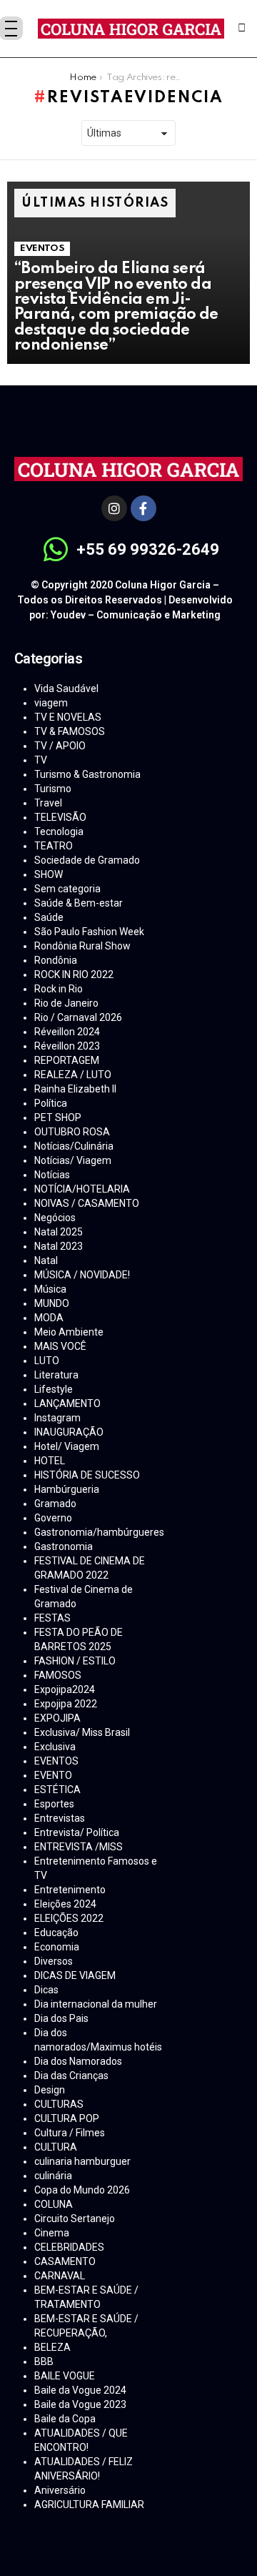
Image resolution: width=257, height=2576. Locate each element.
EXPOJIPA (57, 1718)
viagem (51, 703)
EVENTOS (42, 248)
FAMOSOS (58, 1675)
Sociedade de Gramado (87, 860)
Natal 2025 (59, 1232)
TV (41, 760)
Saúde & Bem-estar (79, 903)
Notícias (52, 1175)
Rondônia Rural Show (82, 946)
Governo (53, 1518)
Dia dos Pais (61, 2018)
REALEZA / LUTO (73, 1075)
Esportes (54, 1804)
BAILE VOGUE (65, 2376)
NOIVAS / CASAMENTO (87, 1203)
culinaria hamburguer (82, 2161)
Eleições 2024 (65, 1904)
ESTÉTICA (57, 1790)
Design (50, 2090)
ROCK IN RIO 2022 (74, 974)
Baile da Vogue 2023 (80, 2404)
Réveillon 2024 (67, 1032)
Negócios (55, 1218)
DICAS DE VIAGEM (75, 1975)
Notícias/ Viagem (73, 1160)
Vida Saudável (66, 689)
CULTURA (56, 2147)
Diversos (54, 1961)
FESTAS (52, 1618)
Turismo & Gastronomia (87, 774)
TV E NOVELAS (68, 717)
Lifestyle (54, 1389)
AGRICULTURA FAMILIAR (89, 2505)
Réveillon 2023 (67, 1046)
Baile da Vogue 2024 (80, 2390)
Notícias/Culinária (74, 1146)
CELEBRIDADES (69, 2247)
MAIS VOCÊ (60, 1346)
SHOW (49, 874)
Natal (46, 1260)
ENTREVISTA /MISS (79, 1847)
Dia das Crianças (71, 2076)
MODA (49, 1318)
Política (51, 1103)
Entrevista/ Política (77, 1832)
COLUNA (54, 2204)
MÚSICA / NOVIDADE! (82, 1275)
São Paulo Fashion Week (89, 932)
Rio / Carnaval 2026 (78, 1017)
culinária (53, 2176)
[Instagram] (114, 508)
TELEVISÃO (60, 817)
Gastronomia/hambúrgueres (99, 1532)
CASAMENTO (65, 2261)
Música (50, 1289)
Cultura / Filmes (70, 2133)
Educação (56, 1933)
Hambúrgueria (67, 1489)
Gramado (55, 1504)
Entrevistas (60, 1818)
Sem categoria (67, 889)
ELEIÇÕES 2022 (69, 1918)
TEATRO (54, 846)
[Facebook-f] (143, 508)
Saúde (49, 917)
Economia (57, 1947)
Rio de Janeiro (66, 1003)
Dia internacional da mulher (96, 2004)
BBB (44, 2362)
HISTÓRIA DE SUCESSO (87, 1475)
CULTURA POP (67, 2118)
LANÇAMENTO (67, 1403)
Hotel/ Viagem (67, 1446)
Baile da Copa (65, 2419)
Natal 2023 (59, 1246)
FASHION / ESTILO (75, 1661)
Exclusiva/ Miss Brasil (82, 1732)
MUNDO (52, 1303)
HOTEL (50, 1461)
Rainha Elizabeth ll (75, 1089)
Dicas (46, 1990)
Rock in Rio (59, 989)
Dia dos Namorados (78, 2061)
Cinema (52, 2233)
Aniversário (60, 2490)
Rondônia (56, 960)
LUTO (47, 1361)
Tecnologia (59, 831)
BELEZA (52, 2347)
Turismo (53, 789)
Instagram (57, 1418)
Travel (48, 803)
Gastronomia (64, 1546)
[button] (242, 29)
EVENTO (53, 1775)
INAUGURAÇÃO (69, 1432)
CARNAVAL (60, 2276)
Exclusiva (55, 1747)
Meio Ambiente (69, 1332)
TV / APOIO (60, 746)
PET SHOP (58, 1117)
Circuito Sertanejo (75, 2219)
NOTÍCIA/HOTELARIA (82, 1189)
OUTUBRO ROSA (72, 1132)
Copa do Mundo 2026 (82, 2190)
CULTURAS (59, 2104)
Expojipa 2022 (66, 1704)
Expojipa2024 (65, 1689)
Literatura (56, 1375)
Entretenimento (70, 1890)
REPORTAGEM (67, 1060)
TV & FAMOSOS (70, 731)
